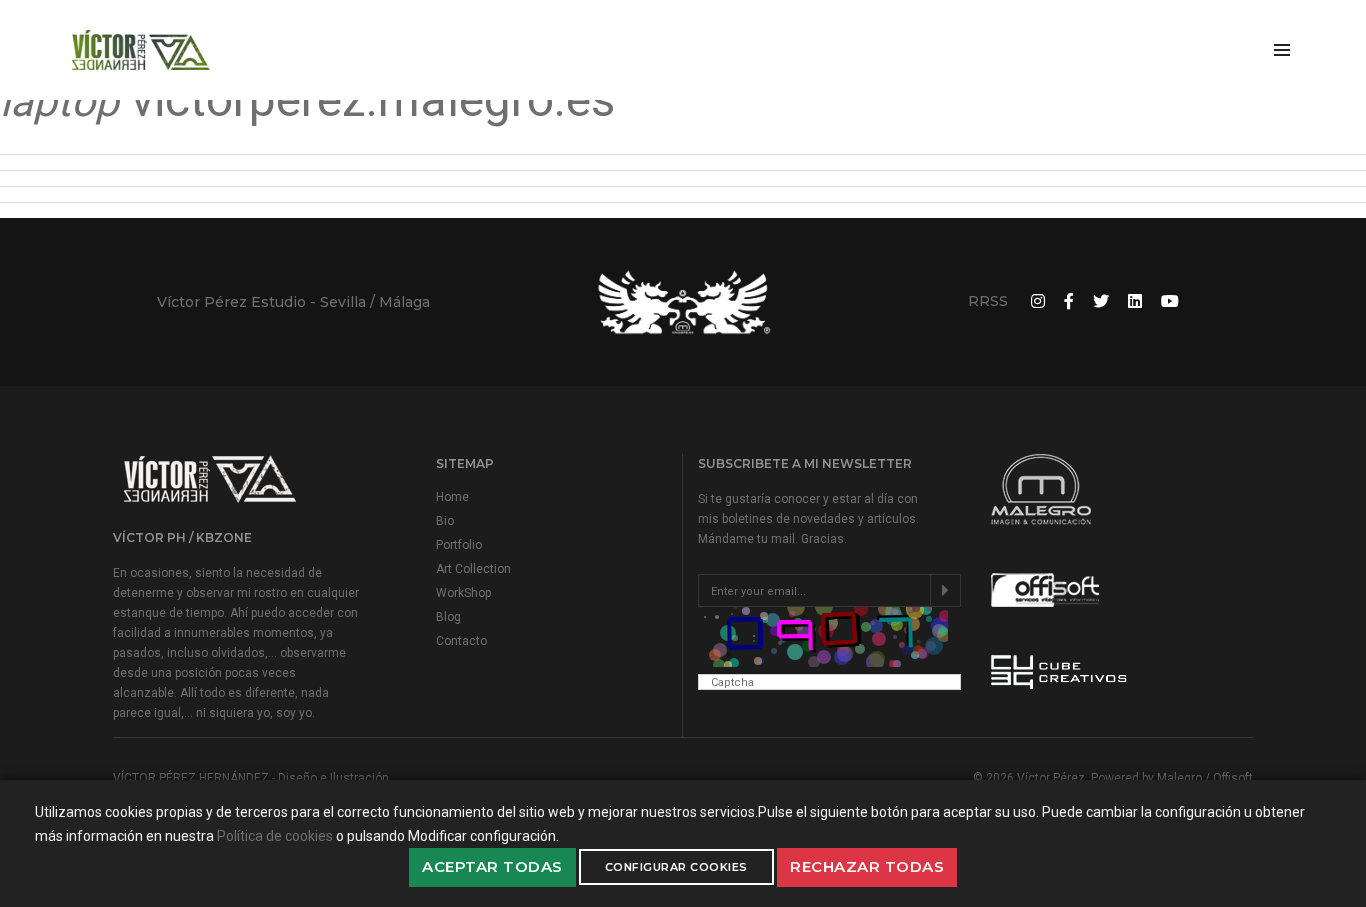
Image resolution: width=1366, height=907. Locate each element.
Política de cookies (275, 836)
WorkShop (463, 593)
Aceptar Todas (492, 866)
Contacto (461, 641)
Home (452, 497)
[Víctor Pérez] (141, 50)
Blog (448, 617)
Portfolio (459, 545)
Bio (445, 521)
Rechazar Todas (867, 866)
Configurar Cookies (676, 867)
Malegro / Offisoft (1205, 778)
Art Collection (473, 569)
